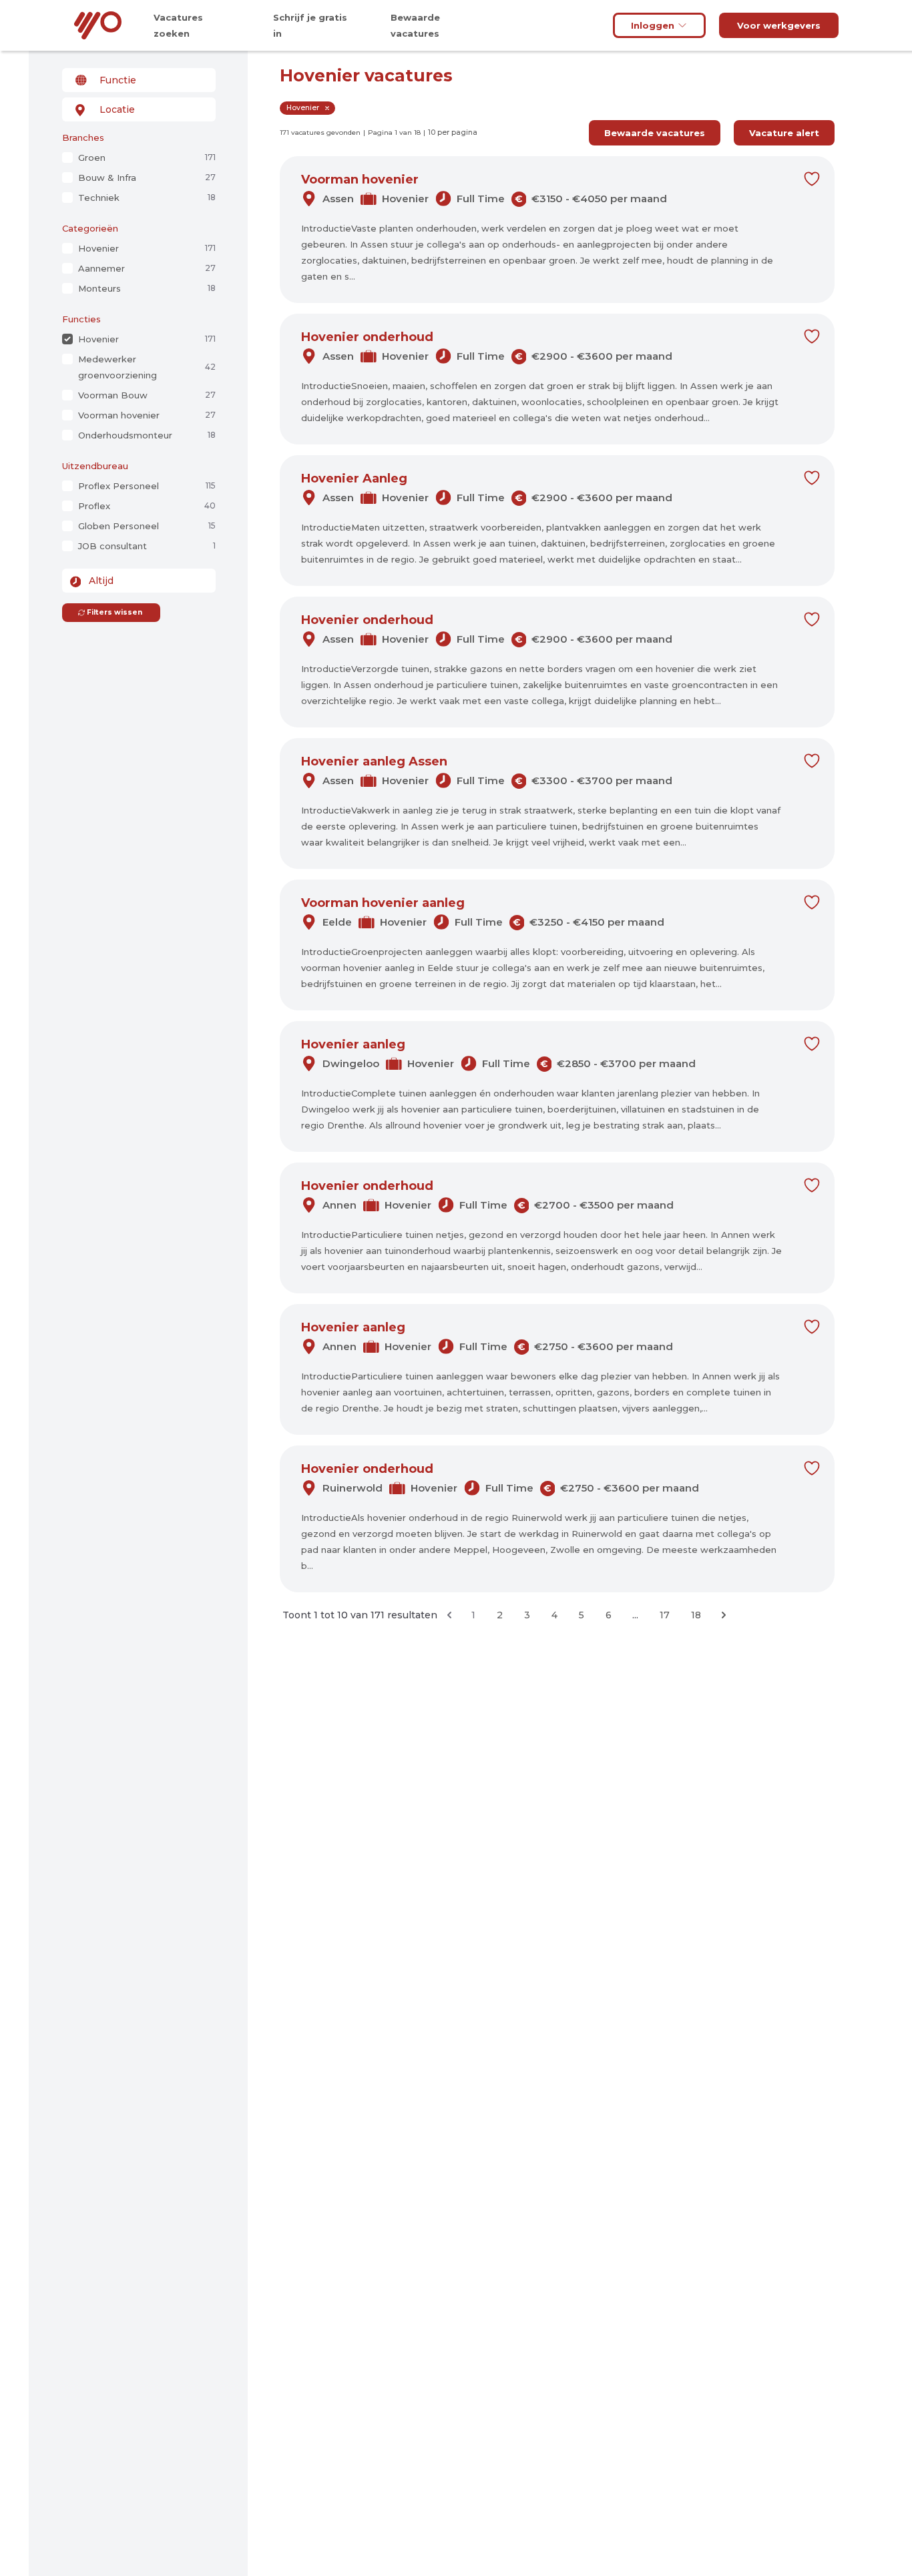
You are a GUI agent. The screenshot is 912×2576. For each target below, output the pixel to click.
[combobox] (139, 80)
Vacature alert (784, 133)
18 (696, 1615)
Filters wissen (115, 612)
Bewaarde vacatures (655, 133)
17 (665, 1615)
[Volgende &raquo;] (724, 1615)
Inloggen (653, 25)
